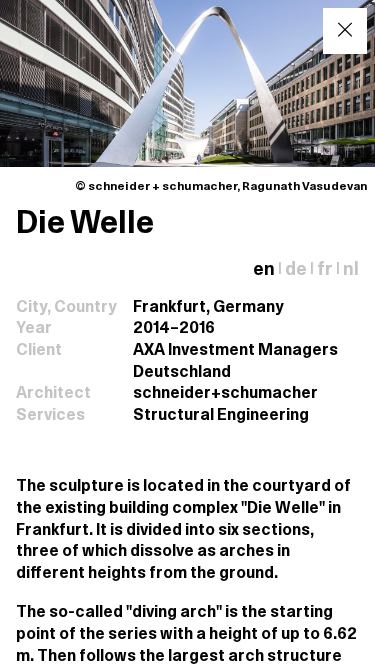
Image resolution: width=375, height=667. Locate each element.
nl (351, 270)
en (264, 270)
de (296, 270)
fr (325, 270)
